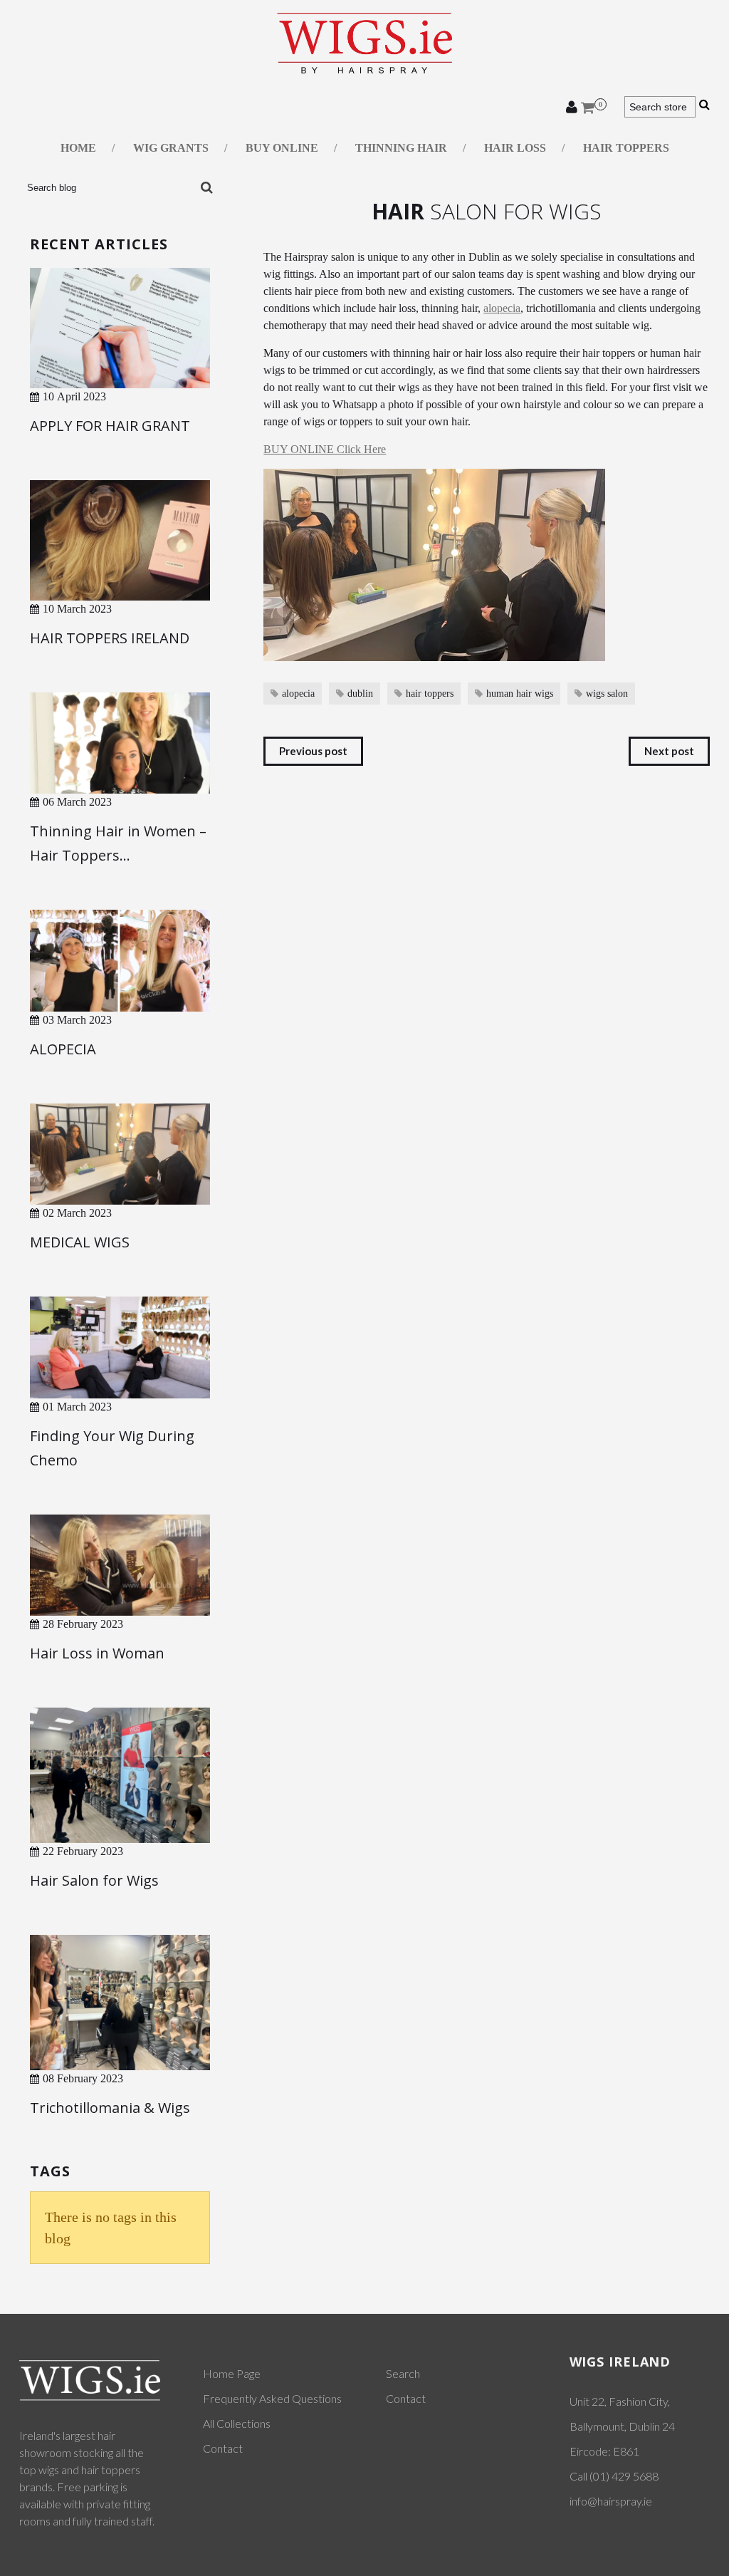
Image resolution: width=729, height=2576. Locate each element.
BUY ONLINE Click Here (325, 449)
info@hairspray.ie (611, 2501)
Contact (223, 2448)
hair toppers (430, 694)
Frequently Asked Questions (272, 2398)
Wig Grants (171, 148)
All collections (237, 2423)
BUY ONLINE (282, 148)
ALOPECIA (63, 1049)
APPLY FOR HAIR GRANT (110, 426)
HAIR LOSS (515, 148)
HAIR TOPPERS (626, 148)
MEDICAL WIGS (80, 1242)
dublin (360, 694)
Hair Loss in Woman (97, 1653)
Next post (669, 751)
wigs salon (607, 694)
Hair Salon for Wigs (94, 1880)
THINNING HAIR (401, 148)
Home (78, 148)
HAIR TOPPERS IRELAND (110, 638)
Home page (232, 2373)
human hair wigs (520, 694)
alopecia (502, 308)
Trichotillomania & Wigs (110, 2108)
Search (403, 2373)
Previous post (313, 751)
